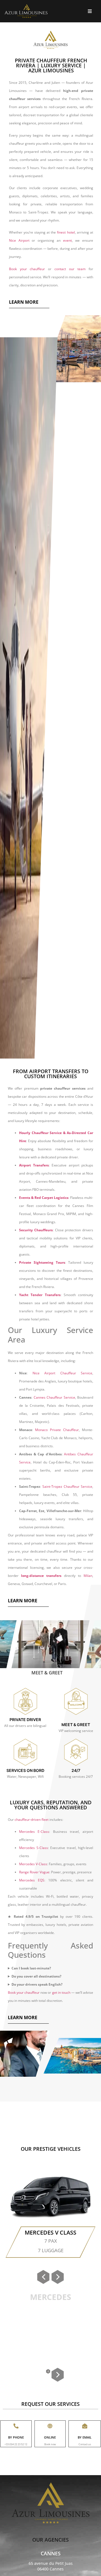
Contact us (85, 2444)
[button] (24, 302)
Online (50, 2437)
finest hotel (66, 232)
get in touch (61, 1992)
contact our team (70, 269)
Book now (50, 2444)
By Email (85, 2437)
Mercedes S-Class (34, 1848)
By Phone (16, 2437)
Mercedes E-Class (34, 1832)
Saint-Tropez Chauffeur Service (67, 1487)
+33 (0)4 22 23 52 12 (16, 2444)
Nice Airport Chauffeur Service (63, 1373)
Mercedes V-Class (33, 1864)
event (67, 240)
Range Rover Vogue (34, 1872)
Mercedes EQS (32, 1880)
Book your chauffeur (27, 269)
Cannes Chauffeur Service (54, 1397)
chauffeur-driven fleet (32, 1820)
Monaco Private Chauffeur (57, 1430)
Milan (88, 1576)
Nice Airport (19, 240)
